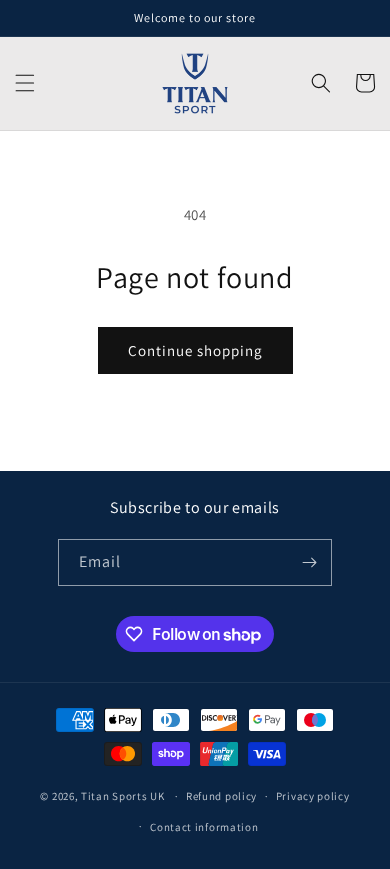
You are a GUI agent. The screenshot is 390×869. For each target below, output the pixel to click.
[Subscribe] (309, 562)
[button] (25, 83)
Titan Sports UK (123, 796)
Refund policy (221, 796)
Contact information (204, 827)
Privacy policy (313, 796)
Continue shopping (195, 350)
